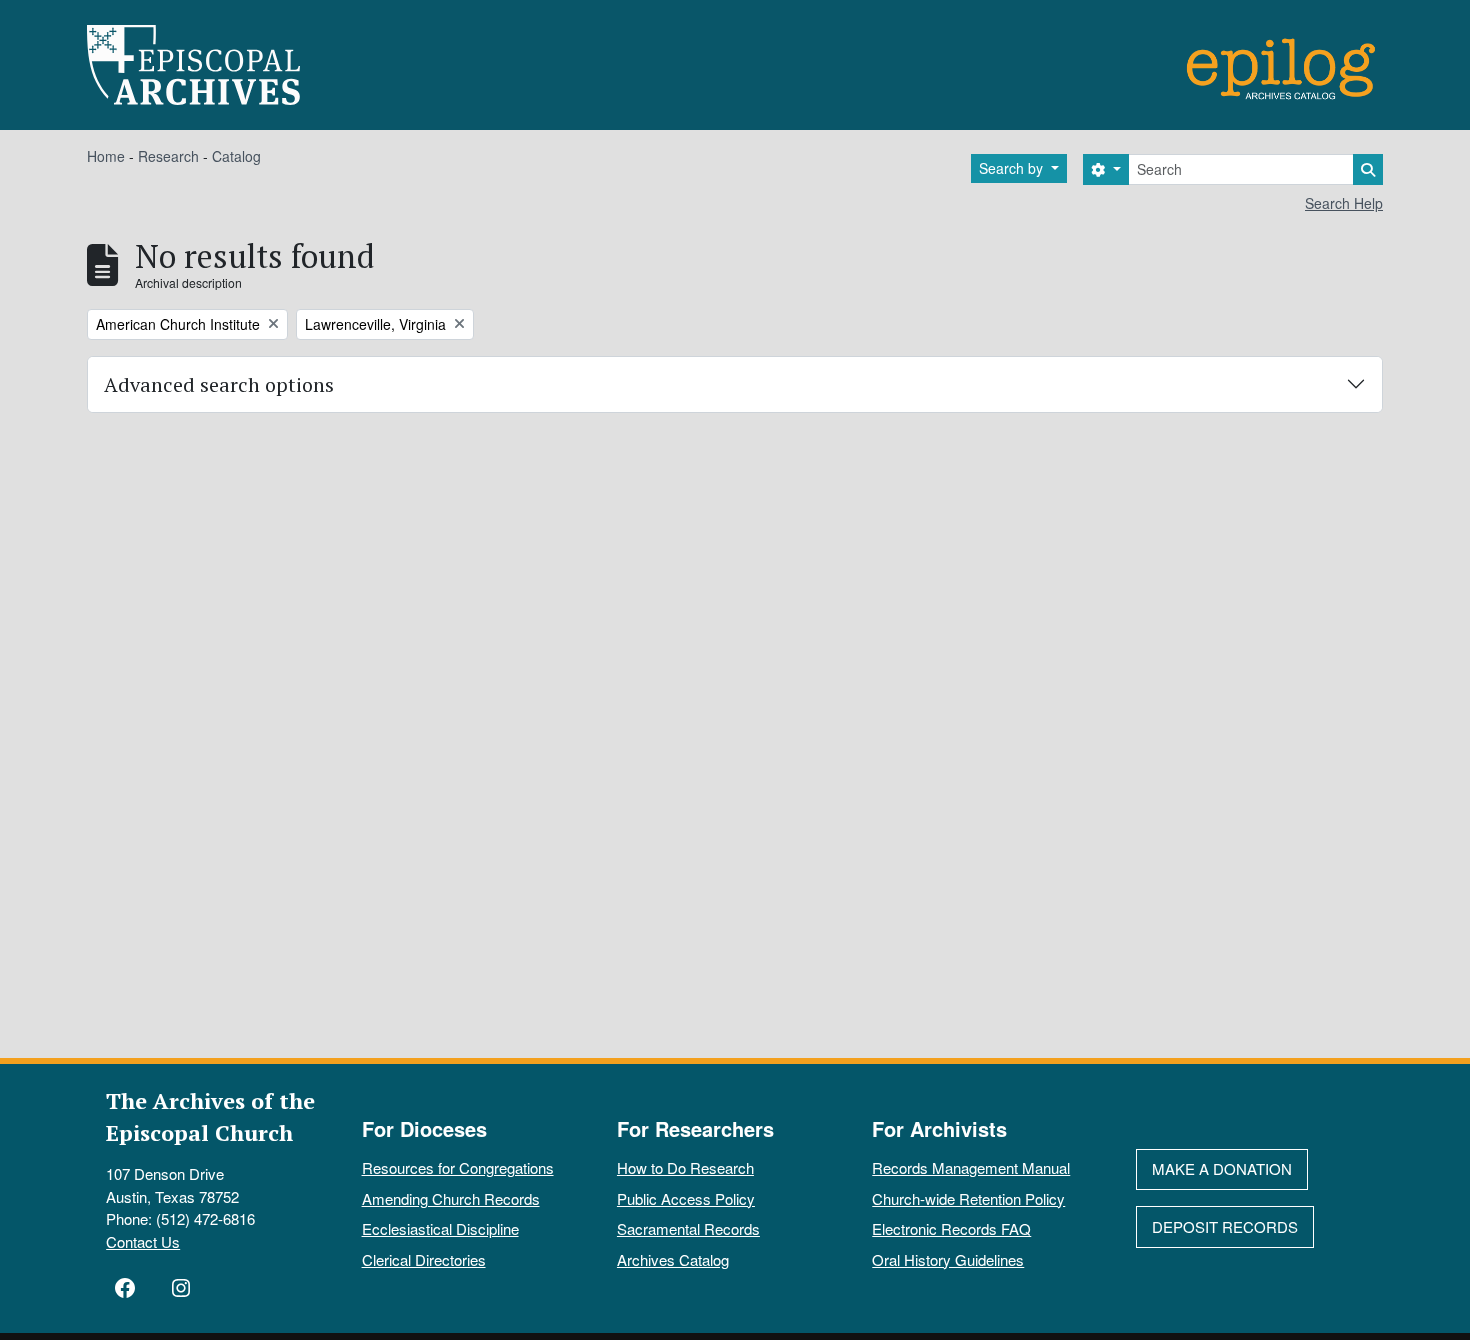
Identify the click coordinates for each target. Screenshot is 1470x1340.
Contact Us (143, 1241)
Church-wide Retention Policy (968, 1198)
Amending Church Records (451, 1198)
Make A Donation (1222, 1168)
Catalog (236, 156)
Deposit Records (1225, 1226)
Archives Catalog (673, 1259)
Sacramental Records (688, 1228)
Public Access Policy (686, 1198)
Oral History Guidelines (948, 1259)
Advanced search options (219, 384)
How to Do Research (685, 1167)
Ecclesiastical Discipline (440, 1228)
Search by (1013, 168)
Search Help (1344, 203)
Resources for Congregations (458, 1167)
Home (106, 156)
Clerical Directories (424, 1259)
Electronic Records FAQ (951, 1228)
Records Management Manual (971, 1167)
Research (168, 156)
